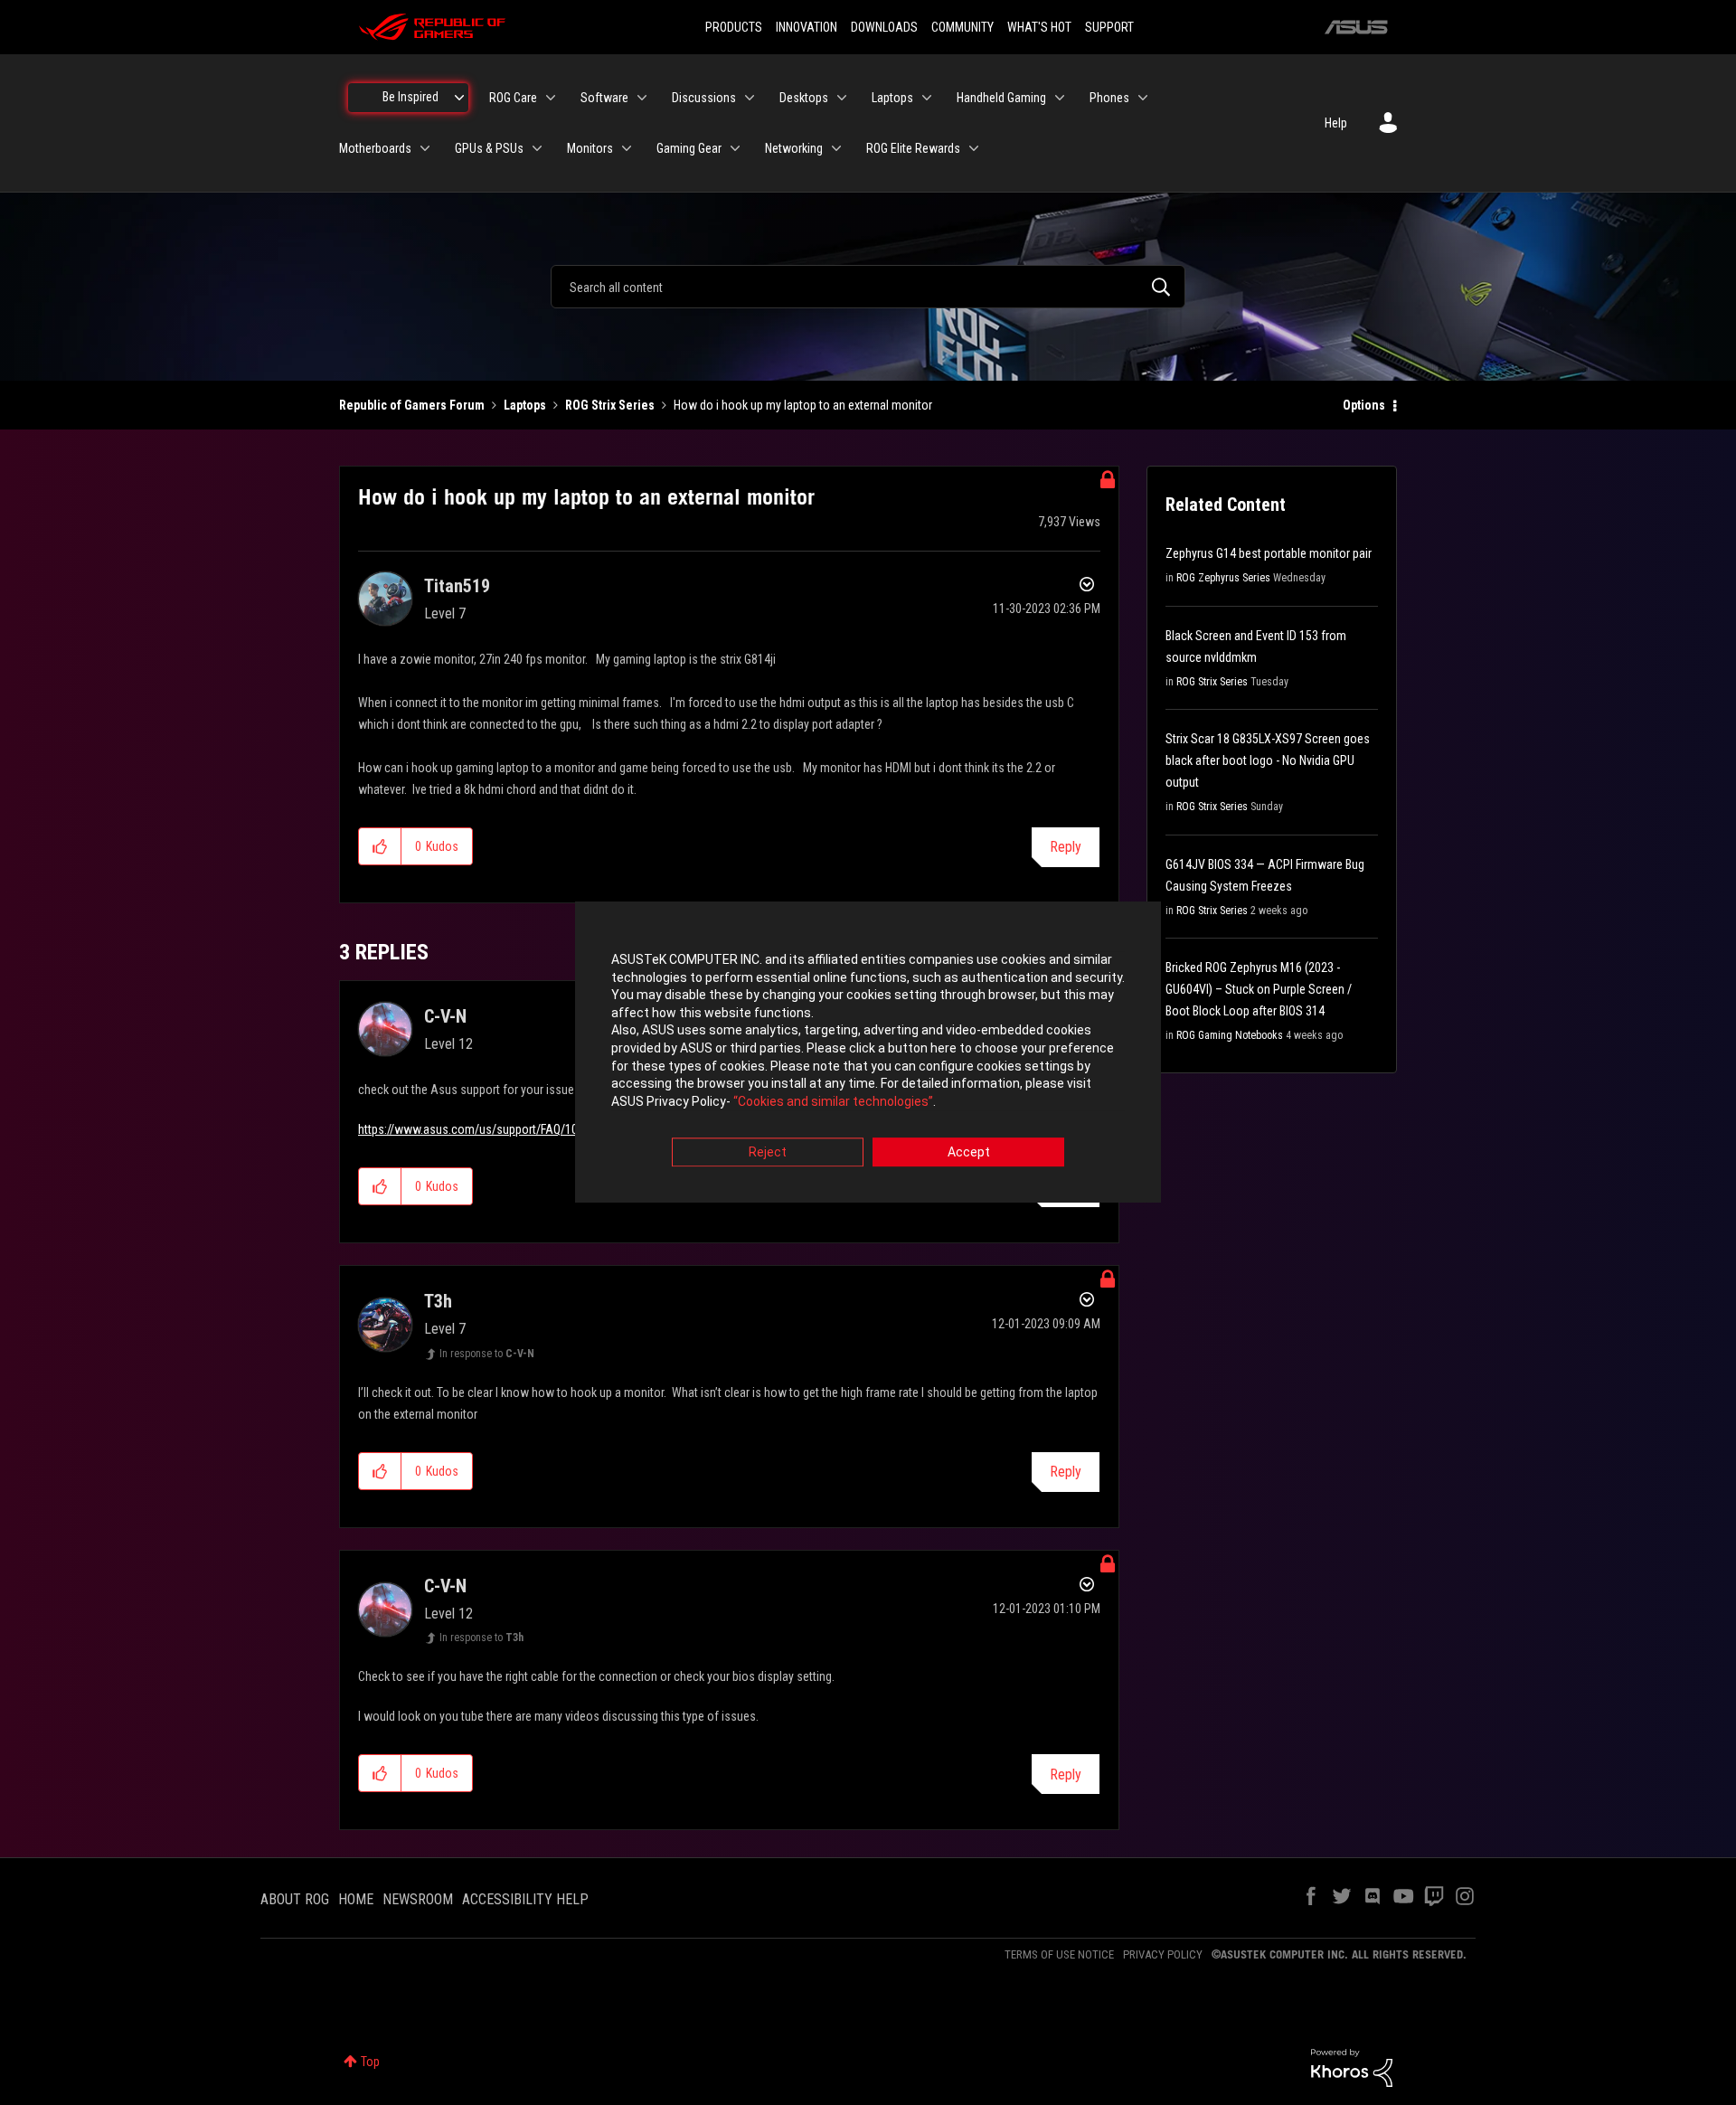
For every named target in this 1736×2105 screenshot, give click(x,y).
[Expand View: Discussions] (750, 98)
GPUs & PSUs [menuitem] (489, 148)
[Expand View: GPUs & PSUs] (537, 148)
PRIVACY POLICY (1163, 1954)
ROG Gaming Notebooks (1230, 1035)
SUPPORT (1109, 27)
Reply (1066, 847)
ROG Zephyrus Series (1223, 578)
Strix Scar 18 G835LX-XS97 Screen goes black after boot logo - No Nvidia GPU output (1268, 760)
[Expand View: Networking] (836, 148)
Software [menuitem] (604, 98)
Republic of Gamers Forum (412, 405)
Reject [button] (768, 1153)
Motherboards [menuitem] (375, 148)
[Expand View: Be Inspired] (459, 98)
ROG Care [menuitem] (513, 98)
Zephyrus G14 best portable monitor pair (1269, 553)
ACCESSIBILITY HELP (525, 1899)
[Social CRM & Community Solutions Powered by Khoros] (1352, 2067)
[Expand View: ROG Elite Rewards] (974, 148)
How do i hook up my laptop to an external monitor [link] (803, 405)
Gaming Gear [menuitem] (689, 148)
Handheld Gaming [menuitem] (1001, 98)
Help (1336, 123)
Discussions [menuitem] (704, 98)
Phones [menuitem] (1109, 98)
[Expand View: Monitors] (627, 148)
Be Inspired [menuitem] (410, 97)
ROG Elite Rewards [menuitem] (913, 148)
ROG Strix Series (610, 405)
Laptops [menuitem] (892, 98)
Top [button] (370, 2062)
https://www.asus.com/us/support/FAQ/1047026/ (486, 1129)
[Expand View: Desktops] (842, 98)
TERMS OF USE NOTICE (1059, 1954)
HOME (356, 1899)
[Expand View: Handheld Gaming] (1060, 98)
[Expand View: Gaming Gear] (735, 148)
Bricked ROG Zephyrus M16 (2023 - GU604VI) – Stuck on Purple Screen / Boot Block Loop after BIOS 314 (1259, 989)
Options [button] (1364, 405)
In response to (487, 1354)
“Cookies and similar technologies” (833, 1101)
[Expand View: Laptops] (927, 98)
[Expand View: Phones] (1143, 98)
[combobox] (868, 287)
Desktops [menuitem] (804, 98)
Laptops (525, 405)
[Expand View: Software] (642, 98)
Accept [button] (969, 1153)
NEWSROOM (418, 1899)
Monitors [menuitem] (590, 148)
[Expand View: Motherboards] (425, 148)
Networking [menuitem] (794, 148)
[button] (380, 846)
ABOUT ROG (295, 1899)
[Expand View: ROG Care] (551, 98)
